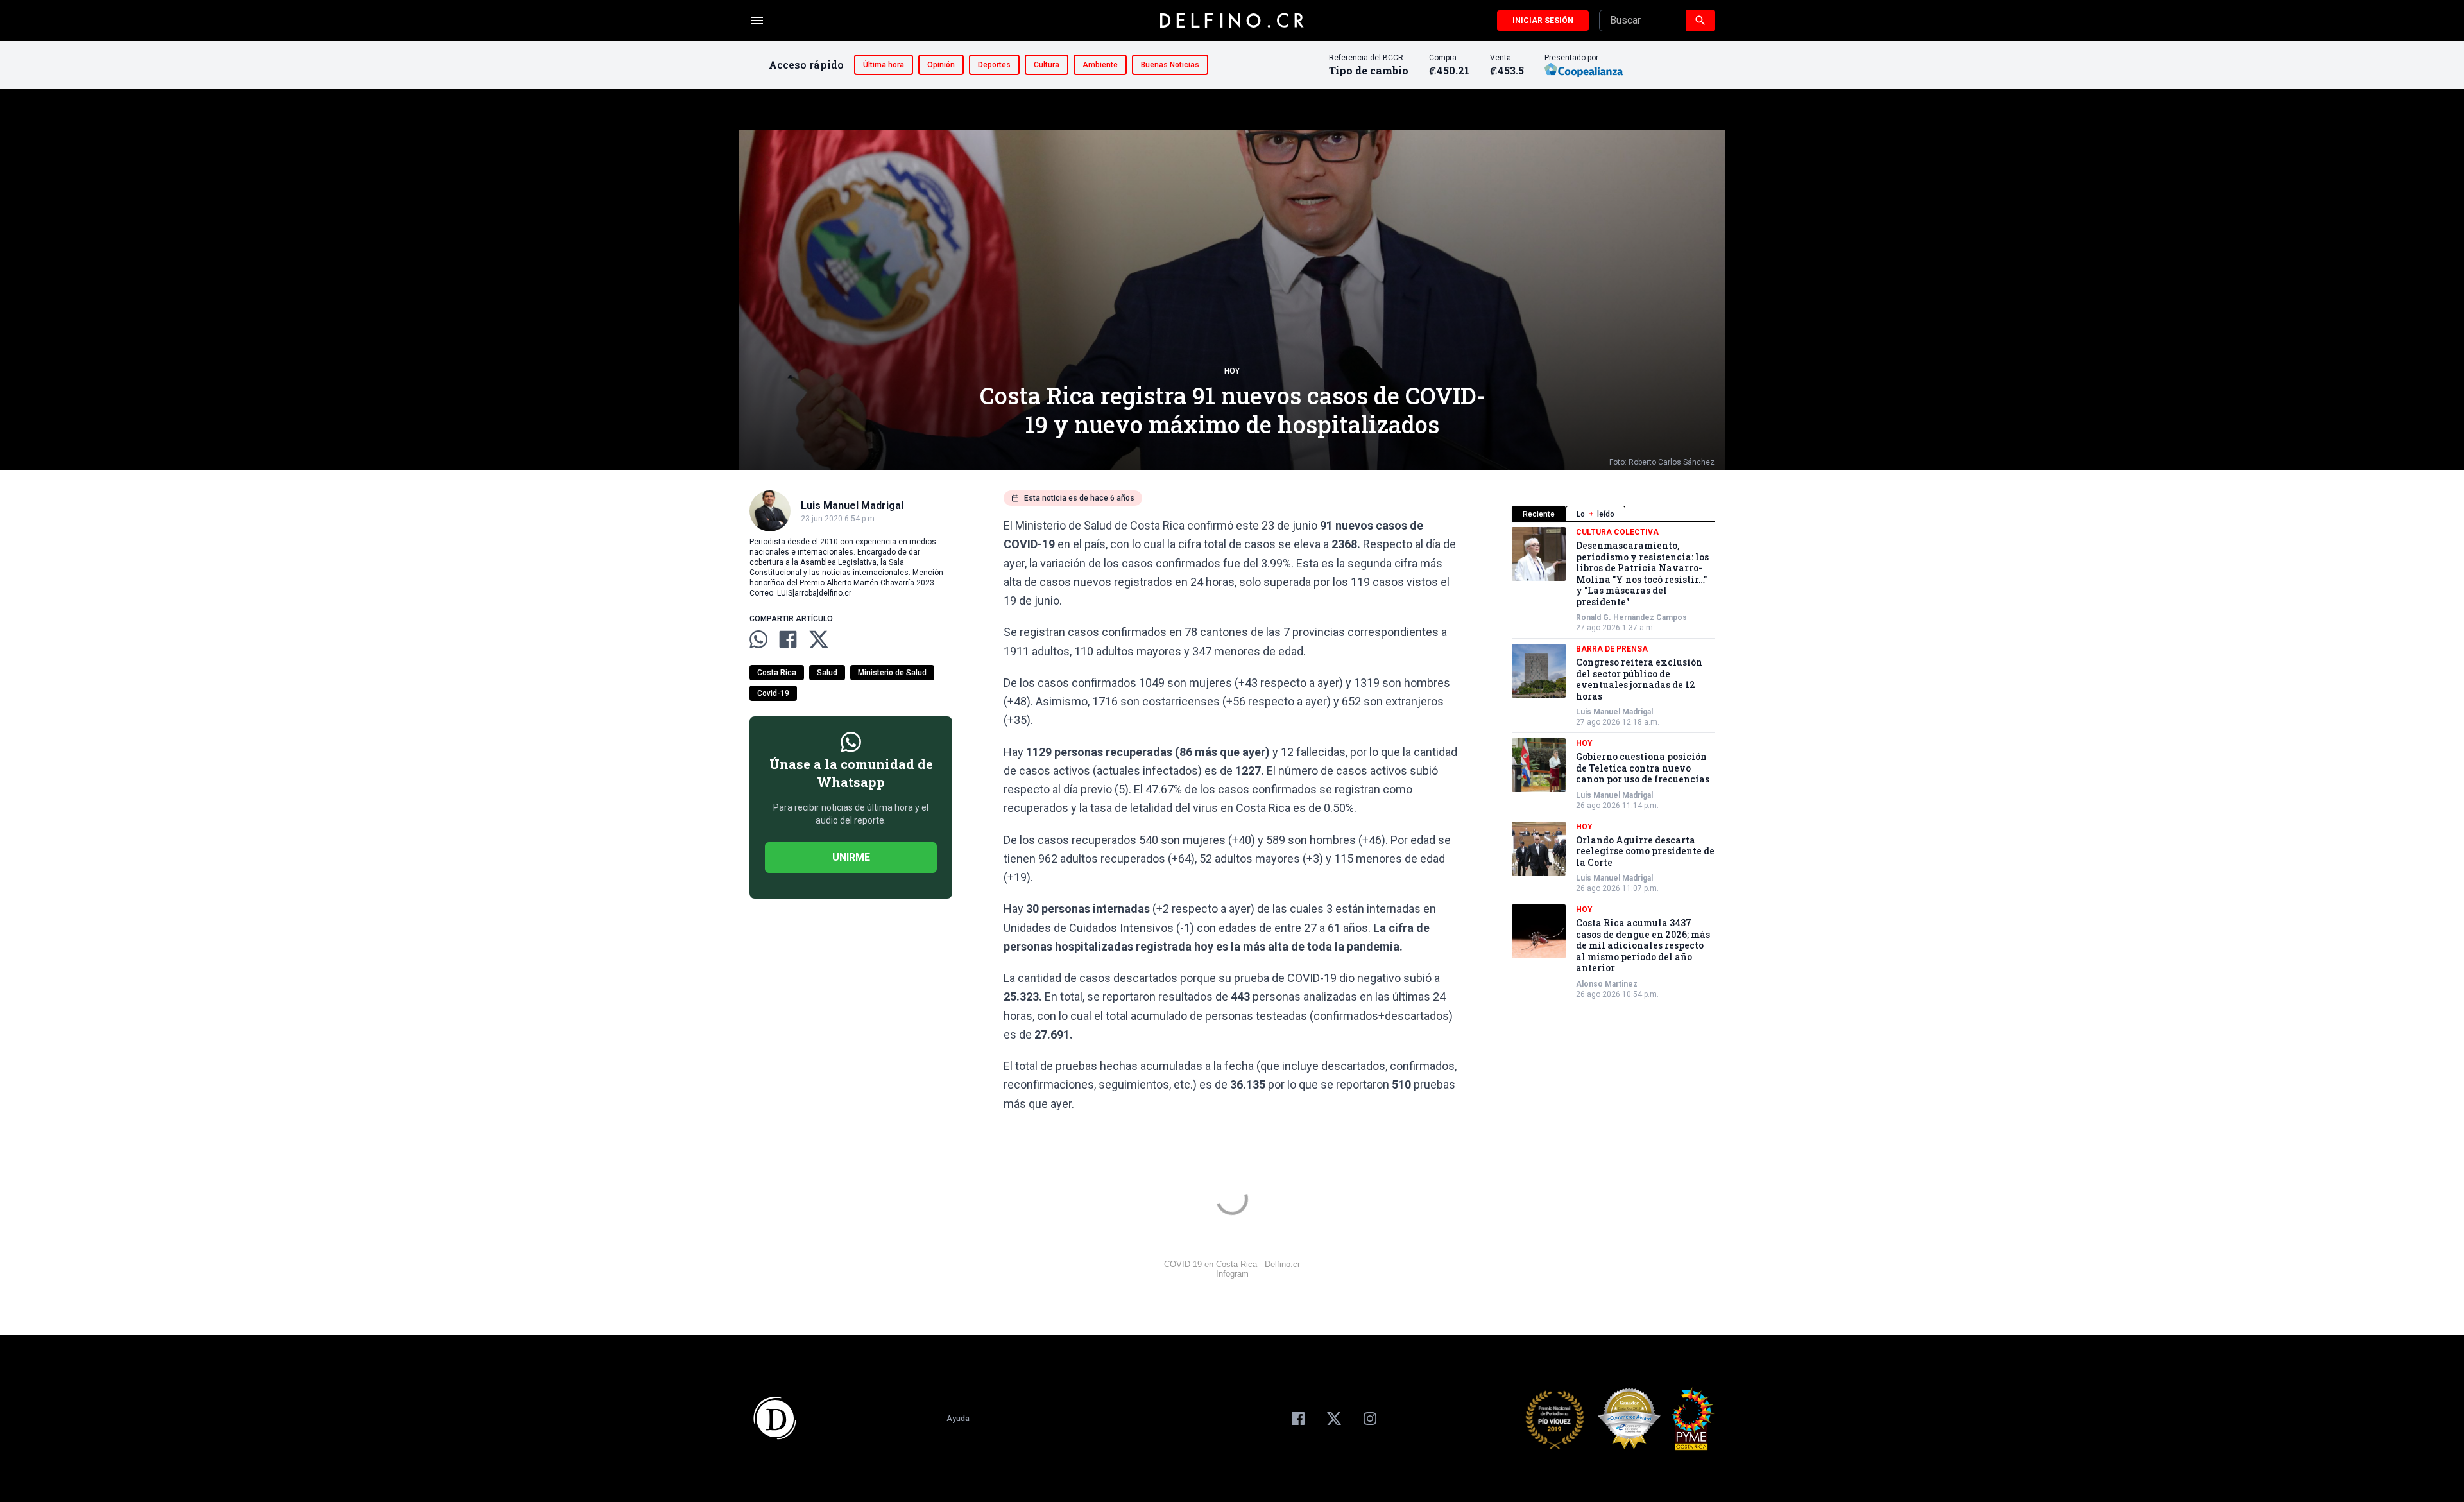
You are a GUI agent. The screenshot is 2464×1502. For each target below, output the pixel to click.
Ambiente (1100, 65)
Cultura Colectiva (1617, 532)
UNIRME (851, 857)
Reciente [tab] (1539, 514)
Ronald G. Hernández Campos (1631, 617)
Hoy (1232, 371)
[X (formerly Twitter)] (1334, 1419)
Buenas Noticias (1170, 65)
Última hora (884, 65)
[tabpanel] (1613, 763)
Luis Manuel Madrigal (1614, 712)
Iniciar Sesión (1543, 21)
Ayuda (958, 1419)
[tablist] (1613, 514)
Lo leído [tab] (1596, 514)
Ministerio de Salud (892, 673)
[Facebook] (1298, 1419)
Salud (827, 673)
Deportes (994, 65)
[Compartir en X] (819, 639)
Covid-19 (773, 693)
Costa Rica (777, 673)
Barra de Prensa (1612, 649)
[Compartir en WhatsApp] (758, 639)
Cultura (1047, 65)
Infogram (1232, 1274)
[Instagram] (1370, 1419)
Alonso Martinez (1607, 984)
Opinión (941, 65)
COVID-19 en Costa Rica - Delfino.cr (1232, 1264)
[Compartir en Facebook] (788, 639)
